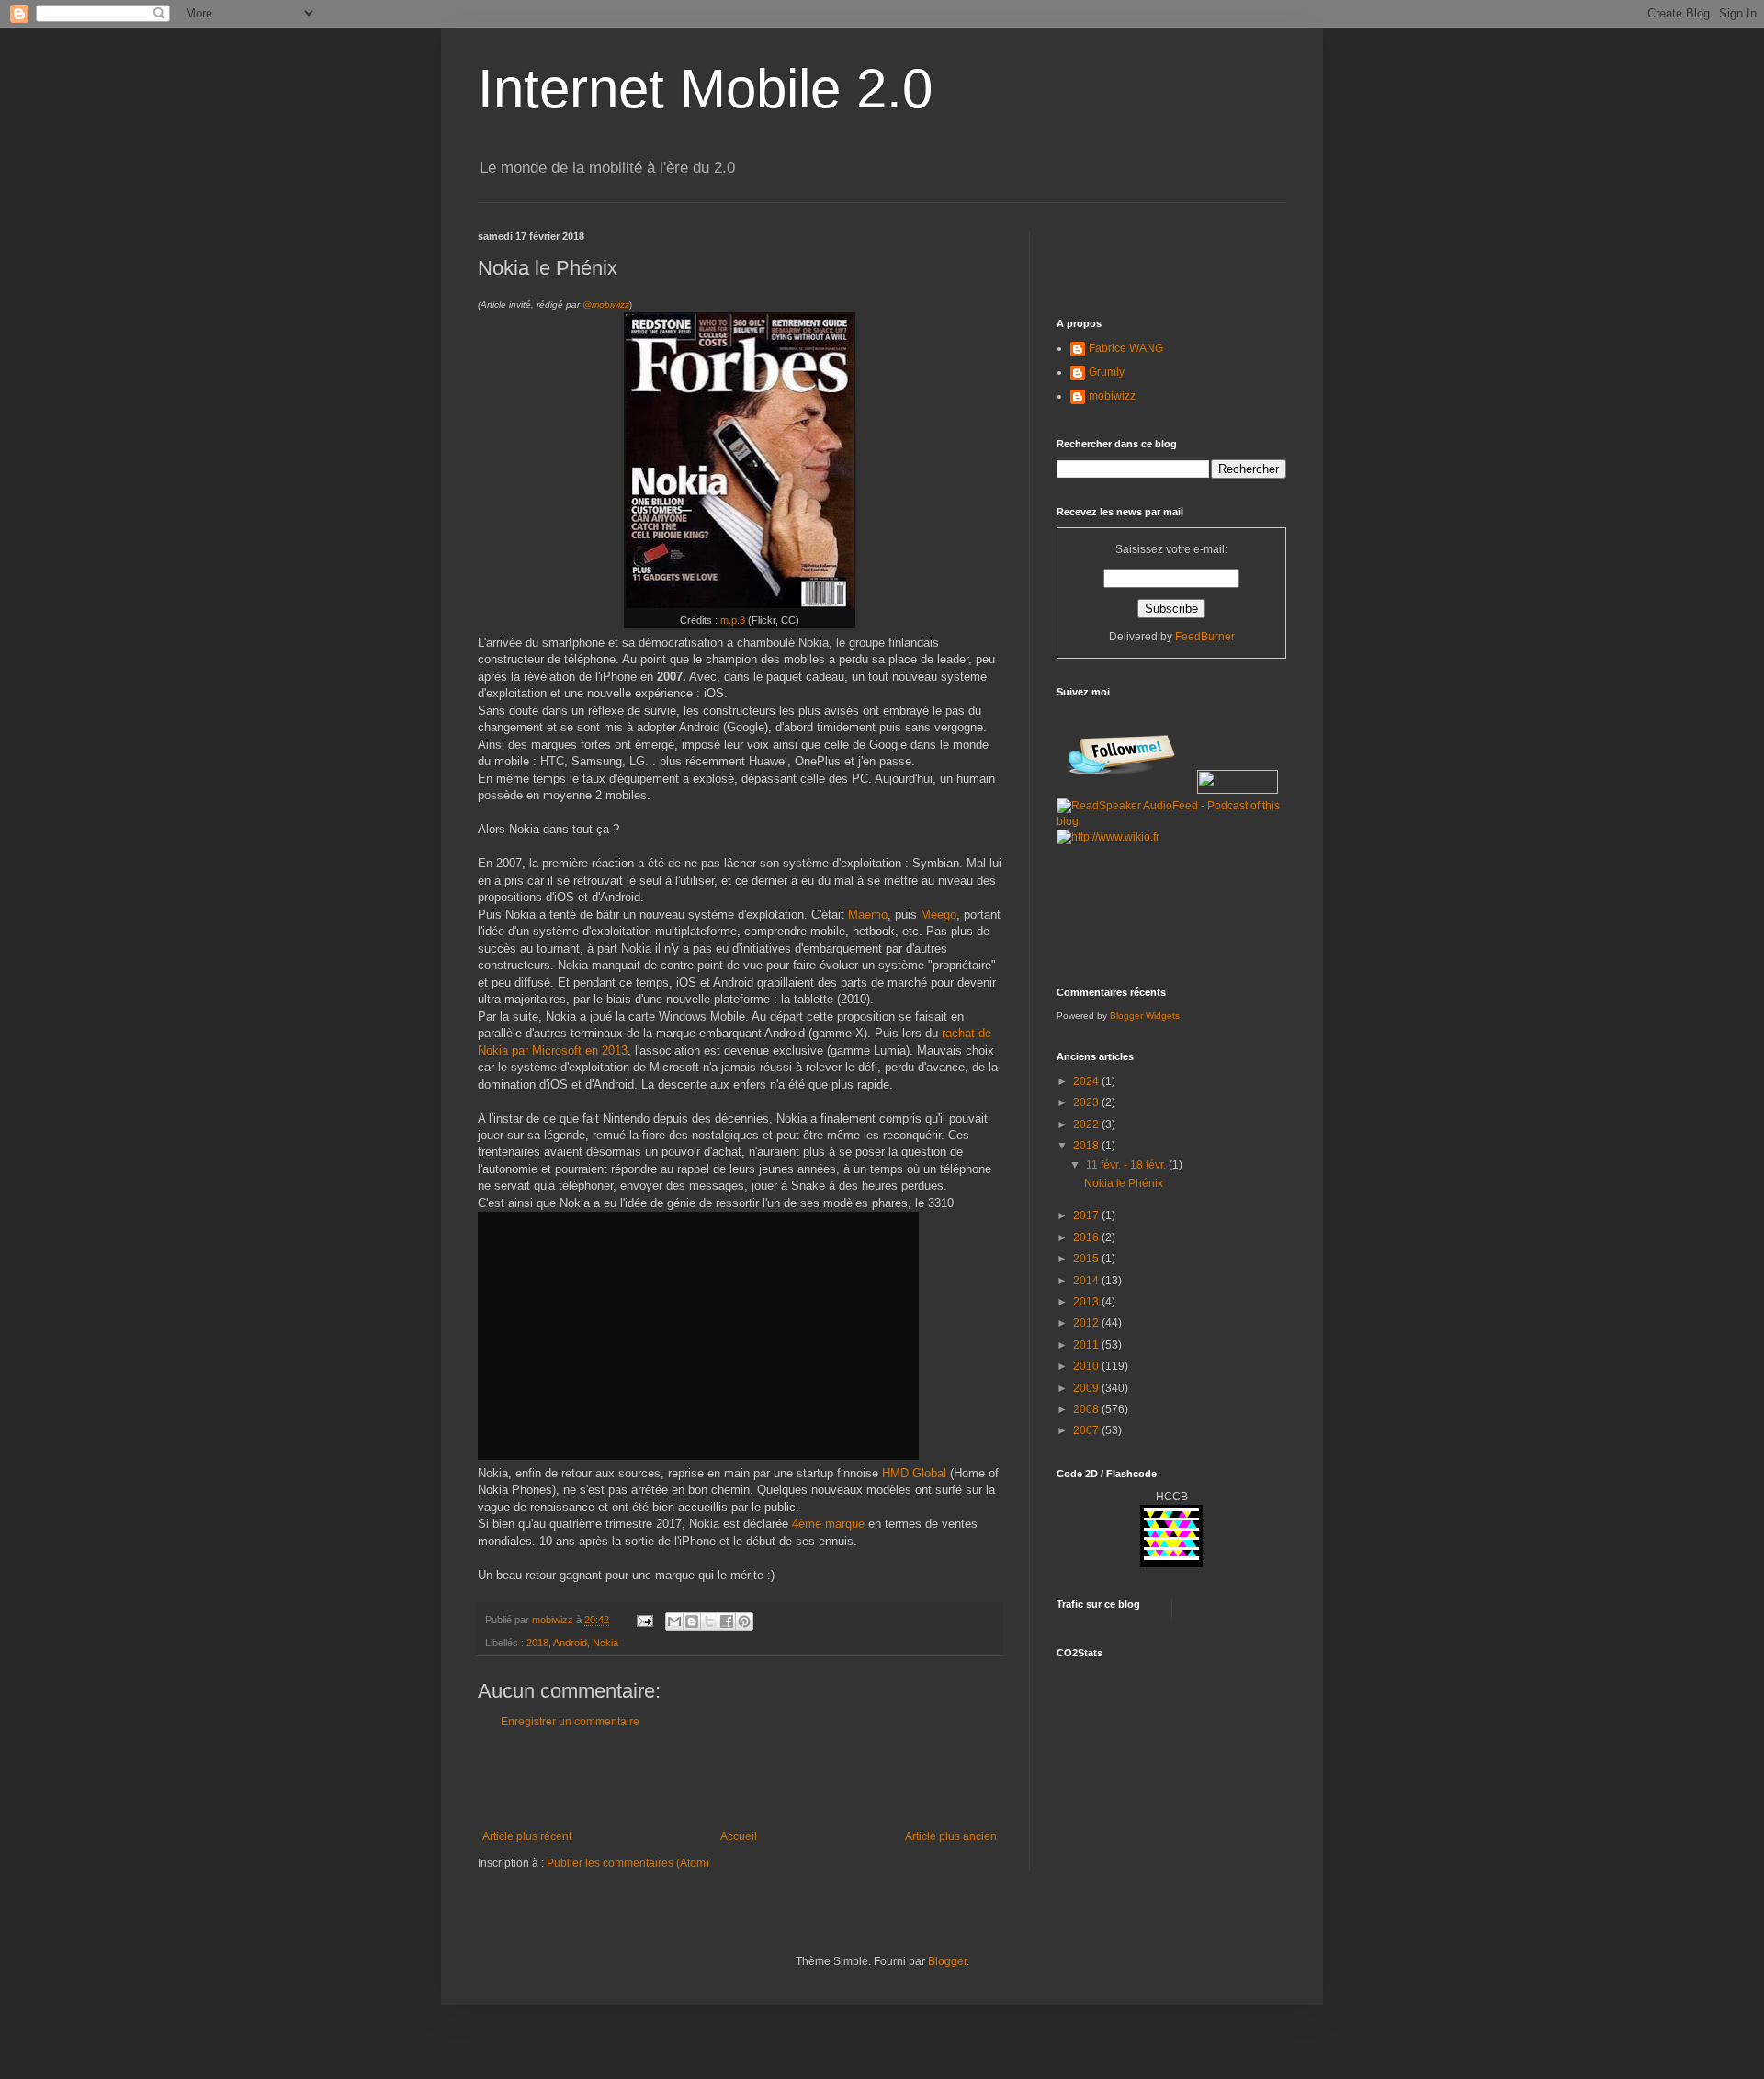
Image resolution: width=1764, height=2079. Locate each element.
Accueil (739, 1836)
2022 (1087, 1124)
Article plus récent (527, 1836)
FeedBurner (1205, 637)
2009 (1087, 1388)
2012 (1087, 1323)
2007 (1087, 1430)
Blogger (947, 1961)
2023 (1087, 1102)
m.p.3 (733, 620)
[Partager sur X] (709, 1621)
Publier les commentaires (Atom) (628, 1863)
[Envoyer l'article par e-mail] (644, 1620)
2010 (1087, 1366)
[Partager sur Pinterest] (744, 1621)
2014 (1087, 1281)
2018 (537, 1643)
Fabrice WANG (1126, 348)
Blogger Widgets (1145, 1016)
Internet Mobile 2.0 (705, 89)
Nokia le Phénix (1124, 1183)
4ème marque (828, 1524)
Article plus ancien (951, 1836)
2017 (1087, 1215)
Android (570, 1643)
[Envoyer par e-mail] (674, 1621)
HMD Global (914, 1473)
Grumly (1107, 372)
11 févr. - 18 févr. (1127, 1165)
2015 (1087, 1259)
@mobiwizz (606, 305)
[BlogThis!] (692, 1621)
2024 (1087, 1081)
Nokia (605, 1643)
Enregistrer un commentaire (570, 1722)
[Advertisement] (740, 1780)
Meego (939, 915)
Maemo (868, 915)
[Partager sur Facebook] (727, 1621)
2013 (1087, 1302)
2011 (1087, 1345)
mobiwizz (1112, 396)
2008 (1087, 1409)
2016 (1087, 1237)
